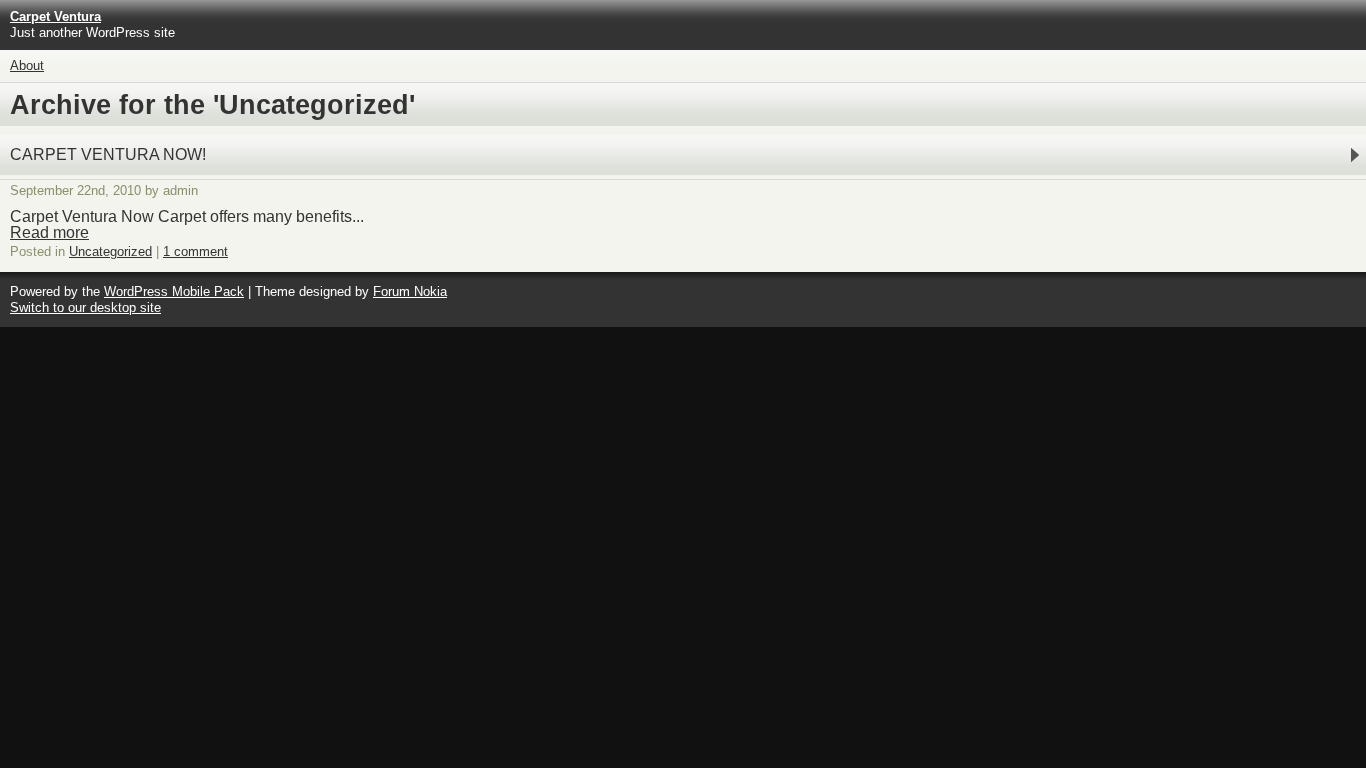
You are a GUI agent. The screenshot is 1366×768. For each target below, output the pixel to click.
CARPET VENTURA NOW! (108, 154)
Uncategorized (110, 251)
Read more (49, 232)
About (27, 65)
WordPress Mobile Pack (174, 291)
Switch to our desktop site (85, 307)
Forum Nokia (410, 291)
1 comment (195, 251)
